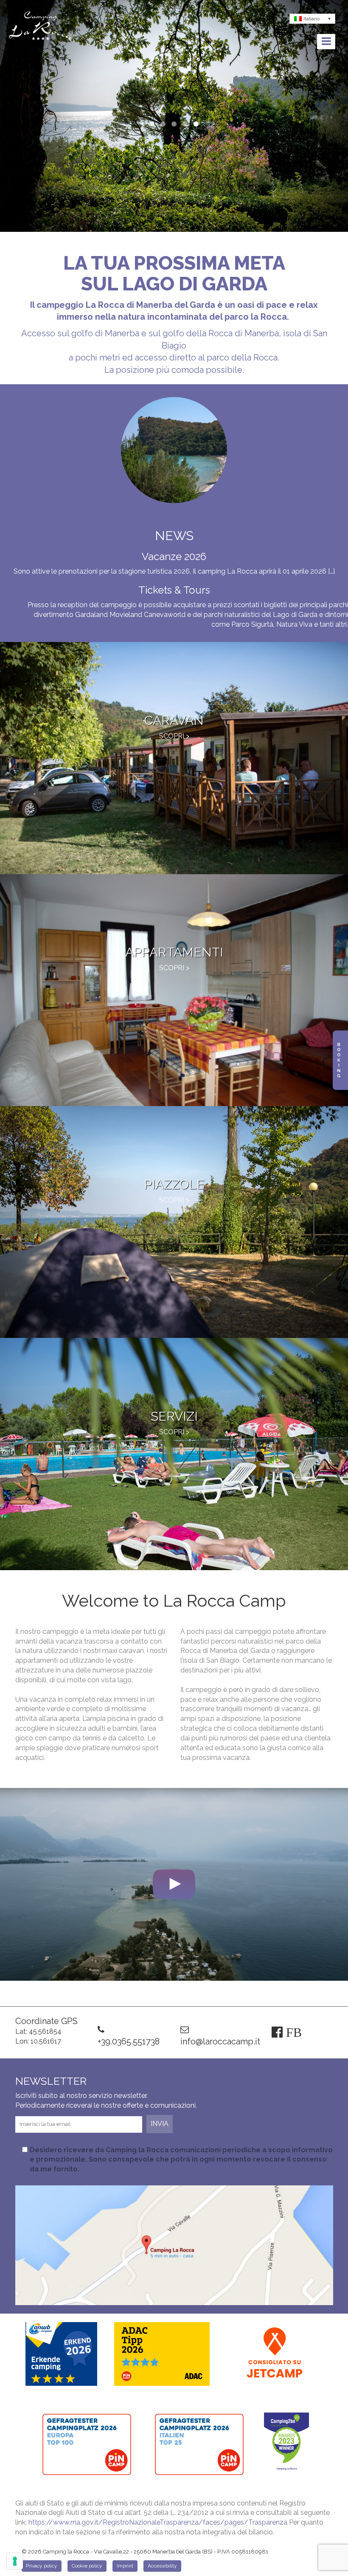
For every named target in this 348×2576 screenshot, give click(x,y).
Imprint (125, 2566)
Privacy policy (42, 2566)
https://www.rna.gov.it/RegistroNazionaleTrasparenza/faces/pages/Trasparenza (158, 2522)
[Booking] (340, 1060)
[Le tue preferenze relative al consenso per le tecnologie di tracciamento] (15, 2561)
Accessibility (162, 2566)
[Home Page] (40, 27)
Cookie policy (87, 2566)
